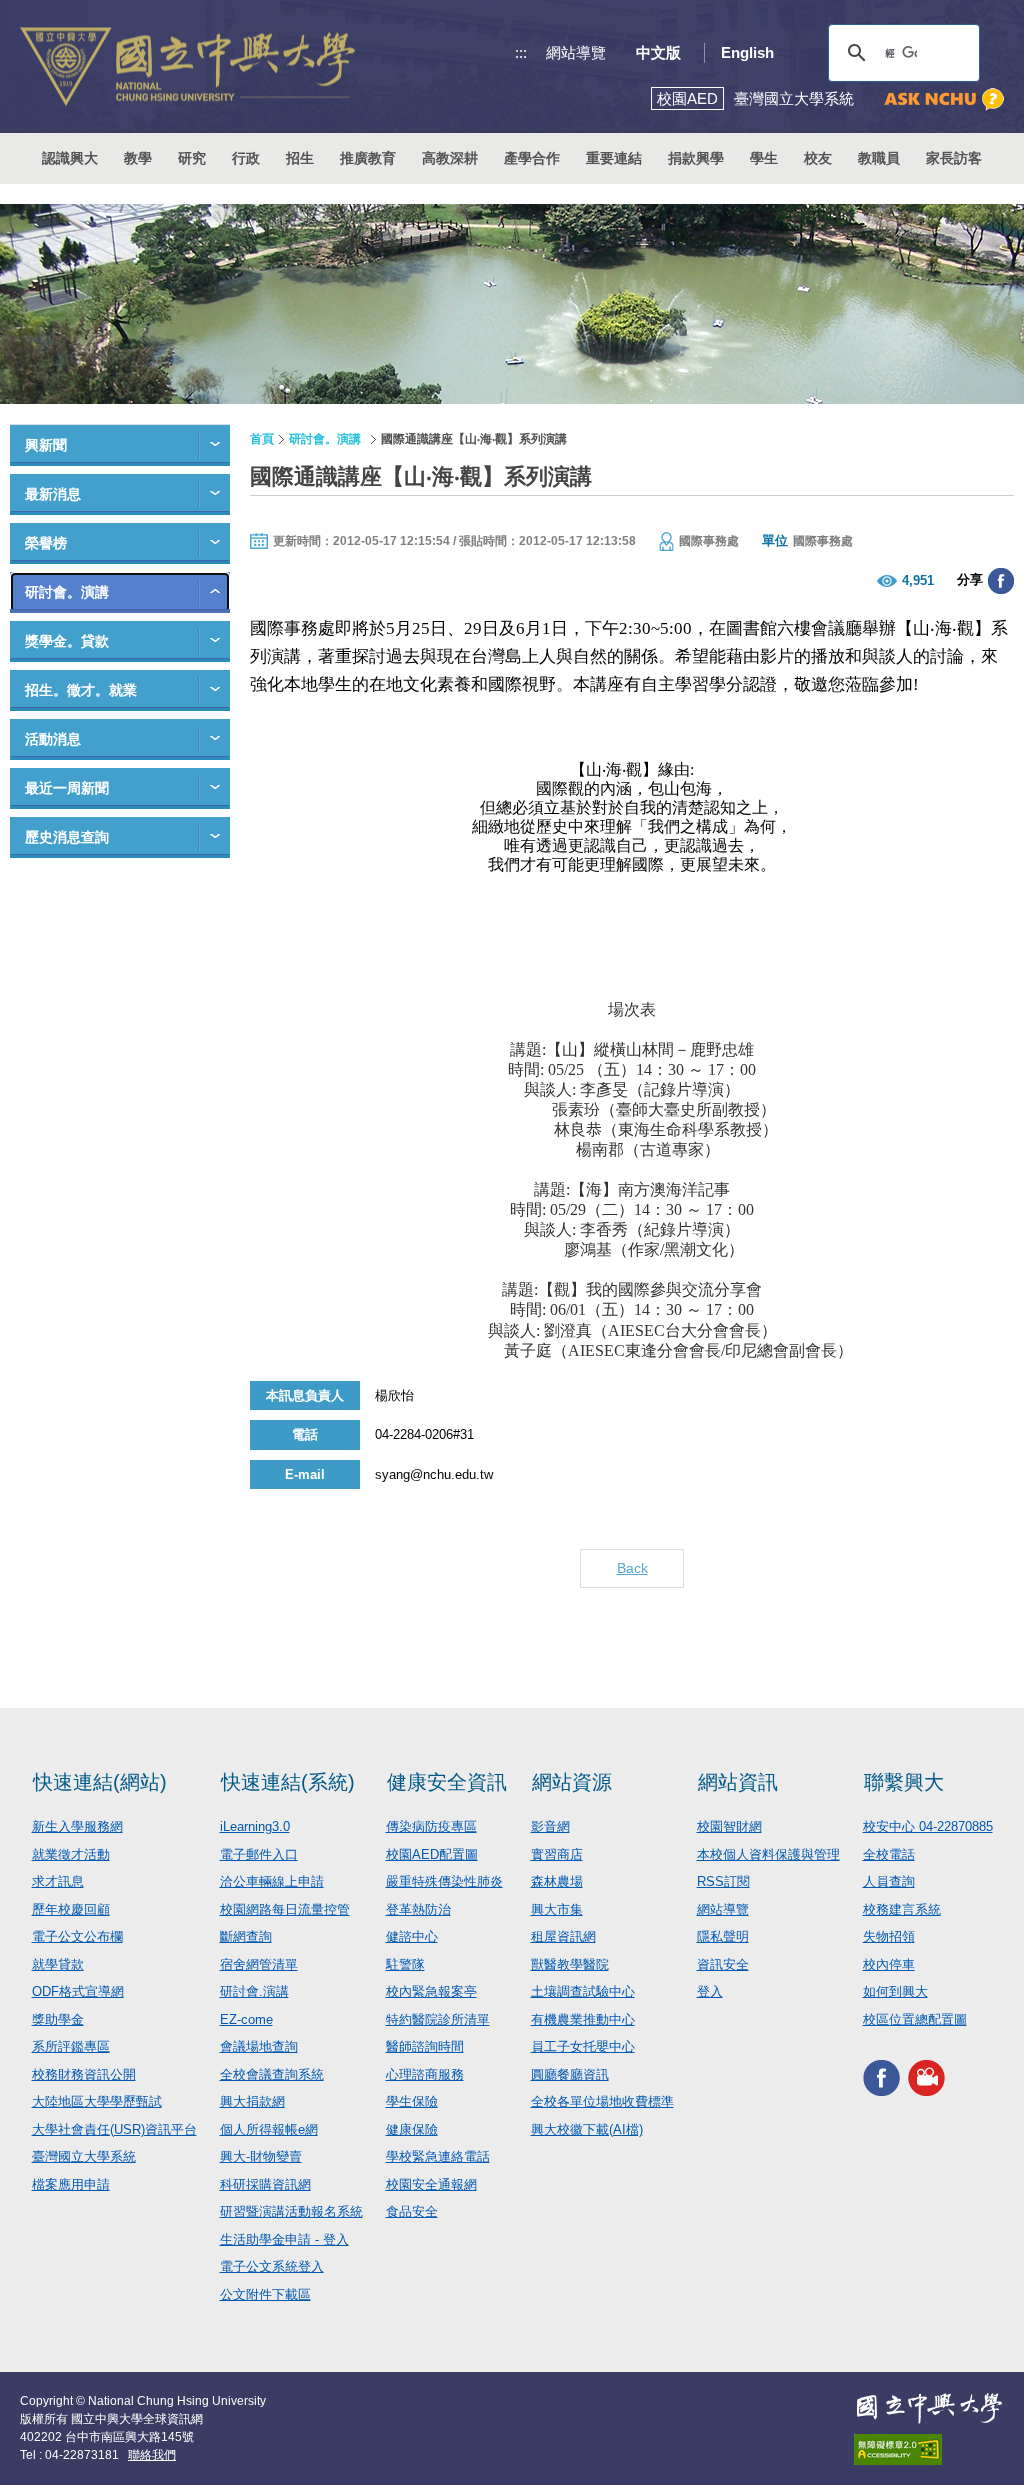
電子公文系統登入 (272, 2266)
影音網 (550, 1826)
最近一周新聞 (67, 788)
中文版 (658, 52)
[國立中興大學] (187, 66)
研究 (192, 158)
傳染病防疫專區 (431, 1826)
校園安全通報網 (431, 2184)
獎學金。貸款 (67, 641)
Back (632, 1568)
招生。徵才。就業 (81, 690)
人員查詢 (889, 1881)
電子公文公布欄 (77, 1936)
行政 (246, 158)
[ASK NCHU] (944, 99)
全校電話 (889, 1854)
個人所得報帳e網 (269, 2129)
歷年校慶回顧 (71, 1909)
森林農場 (557, 1881)
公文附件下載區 (265, 2294)
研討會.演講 (254, 1991)
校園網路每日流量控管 (285, 1909)
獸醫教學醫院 (570, 1964)
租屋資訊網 (563, 1936)
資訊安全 (723, 1964)
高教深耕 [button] (450, 158)
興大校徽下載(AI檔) (587, 2129)
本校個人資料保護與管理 (768, 1854)
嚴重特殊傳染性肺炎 (444, 1881)
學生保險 (412, 2101)
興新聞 (46, 445)
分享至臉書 (1001, 581)
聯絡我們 (152, 2455)
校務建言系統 (902, 1909)
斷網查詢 (246, 1936)
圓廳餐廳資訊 (570, 2074)
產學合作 (532, 158)
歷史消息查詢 (67, 837)
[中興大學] (929, 2408)
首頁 (262, 439)
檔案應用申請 (71, 2184)
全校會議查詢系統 (272, 2074)
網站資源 (572, 1782)
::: (521, 52)
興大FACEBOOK (881, 2077)
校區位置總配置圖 (915, 2019)
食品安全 (412, 2211)
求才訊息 (58, 1881)
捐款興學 (696, 158)
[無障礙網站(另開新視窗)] (929, 2449)
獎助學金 (58, 2019)
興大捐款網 (252, 2101)
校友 (818, 158)
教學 (138, 158)
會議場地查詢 (259, 2046)
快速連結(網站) (100, 1782)
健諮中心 (412, 1936)
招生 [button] (300, 158)
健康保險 (412, 2129)
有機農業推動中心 (583, 2019)
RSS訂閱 (723, 1881)
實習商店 (557, 1854)
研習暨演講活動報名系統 (291, 2211)
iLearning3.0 (255, 1826)
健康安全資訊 (447, 1782)
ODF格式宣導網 (78, 1991)
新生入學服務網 (77, 1826)
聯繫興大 (904, 1782)
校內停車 (889, 1964)
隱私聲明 (723, 1936)
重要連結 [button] (614, 158)
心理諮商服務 (425, 2074)
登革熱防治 (418, 1909)
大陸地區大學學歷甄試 (97, 2101)
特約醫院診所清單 (438, 2019)
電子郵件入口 (259, 1854)
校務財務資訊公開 (84, 2074)
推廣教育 (368, 158)
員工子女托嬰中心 (583, 2046)
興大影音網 (926, 2077)
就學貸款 (58, 1964)
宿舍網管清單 (259, 1964)
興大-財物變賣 (261, 2156)
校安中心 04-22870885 (928, 1826)
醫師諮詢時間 (425, 2046)
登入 (710, 1991)
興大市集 (557, 1909)
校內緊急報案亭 (431, 1991)
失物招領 (889, 1936)
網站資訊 (738, 1782)
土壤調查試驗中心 (583, 1991)
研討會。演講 (67, 592)
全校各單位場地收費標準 (602, 2101)
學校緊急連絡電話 (438, 2156)
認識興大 (70, 158)
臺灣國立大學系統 (84, 2156)
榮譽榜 (46, 543)
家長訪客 (954, 158)
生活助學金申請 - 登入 (284, 2239)
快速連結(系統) (288, 1782)
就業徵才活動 (71, 1854)
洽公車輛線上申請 (272, 1881)
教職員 (879, 158)
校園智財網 (729, 1826)
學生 (764, 158)
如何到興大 (895, 1991)
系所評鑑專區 (71, 2046)
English (747, 52)
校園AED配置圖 (432, 1854)
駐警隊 (405, 1964)
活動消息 (53, 739)
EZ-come (246, 2019)
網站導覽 (576, 52)
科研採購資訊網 (265, 2184)
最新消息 (53, 494)
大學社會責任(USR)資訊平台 (114, 2129)
